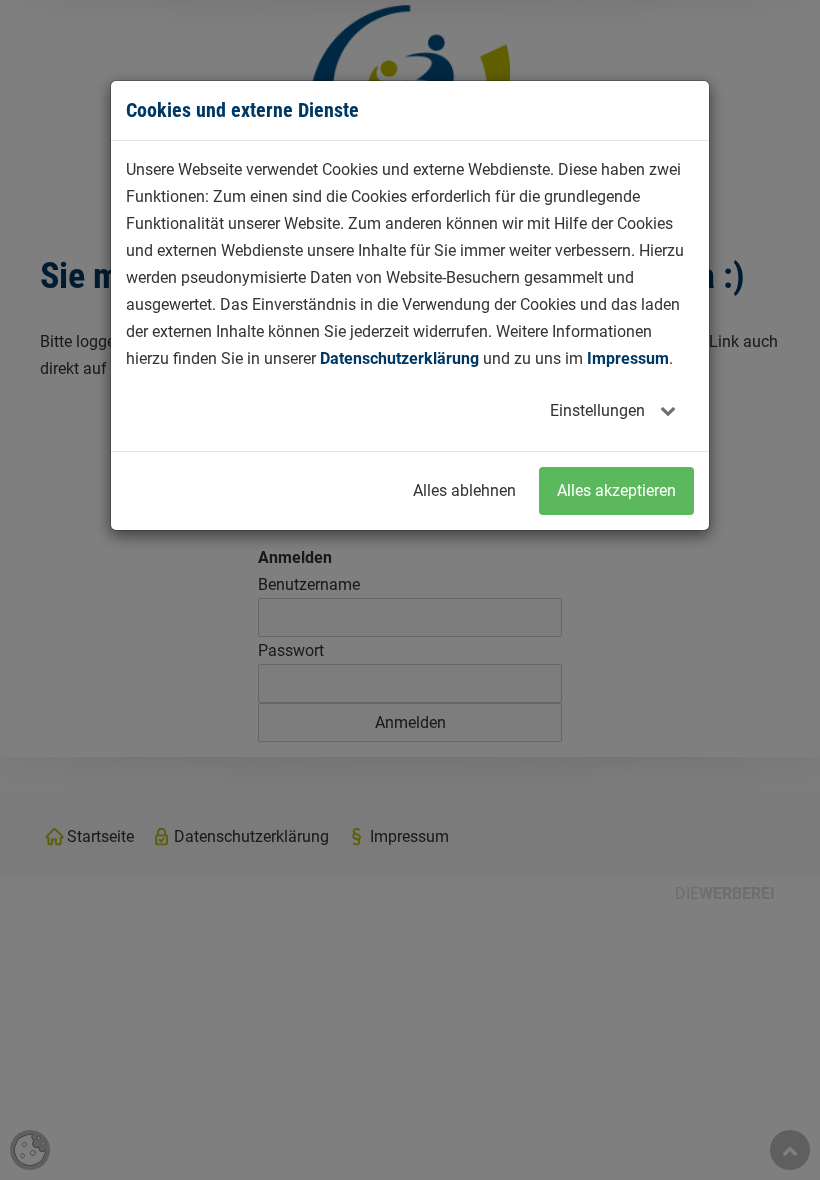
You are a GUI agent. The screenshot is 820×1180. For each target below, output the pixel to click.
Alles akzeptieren (616, 490)
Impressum (628, 358)
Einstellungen (599, 410)
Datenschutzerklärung (399, 358)
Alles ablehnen (464, 490)
